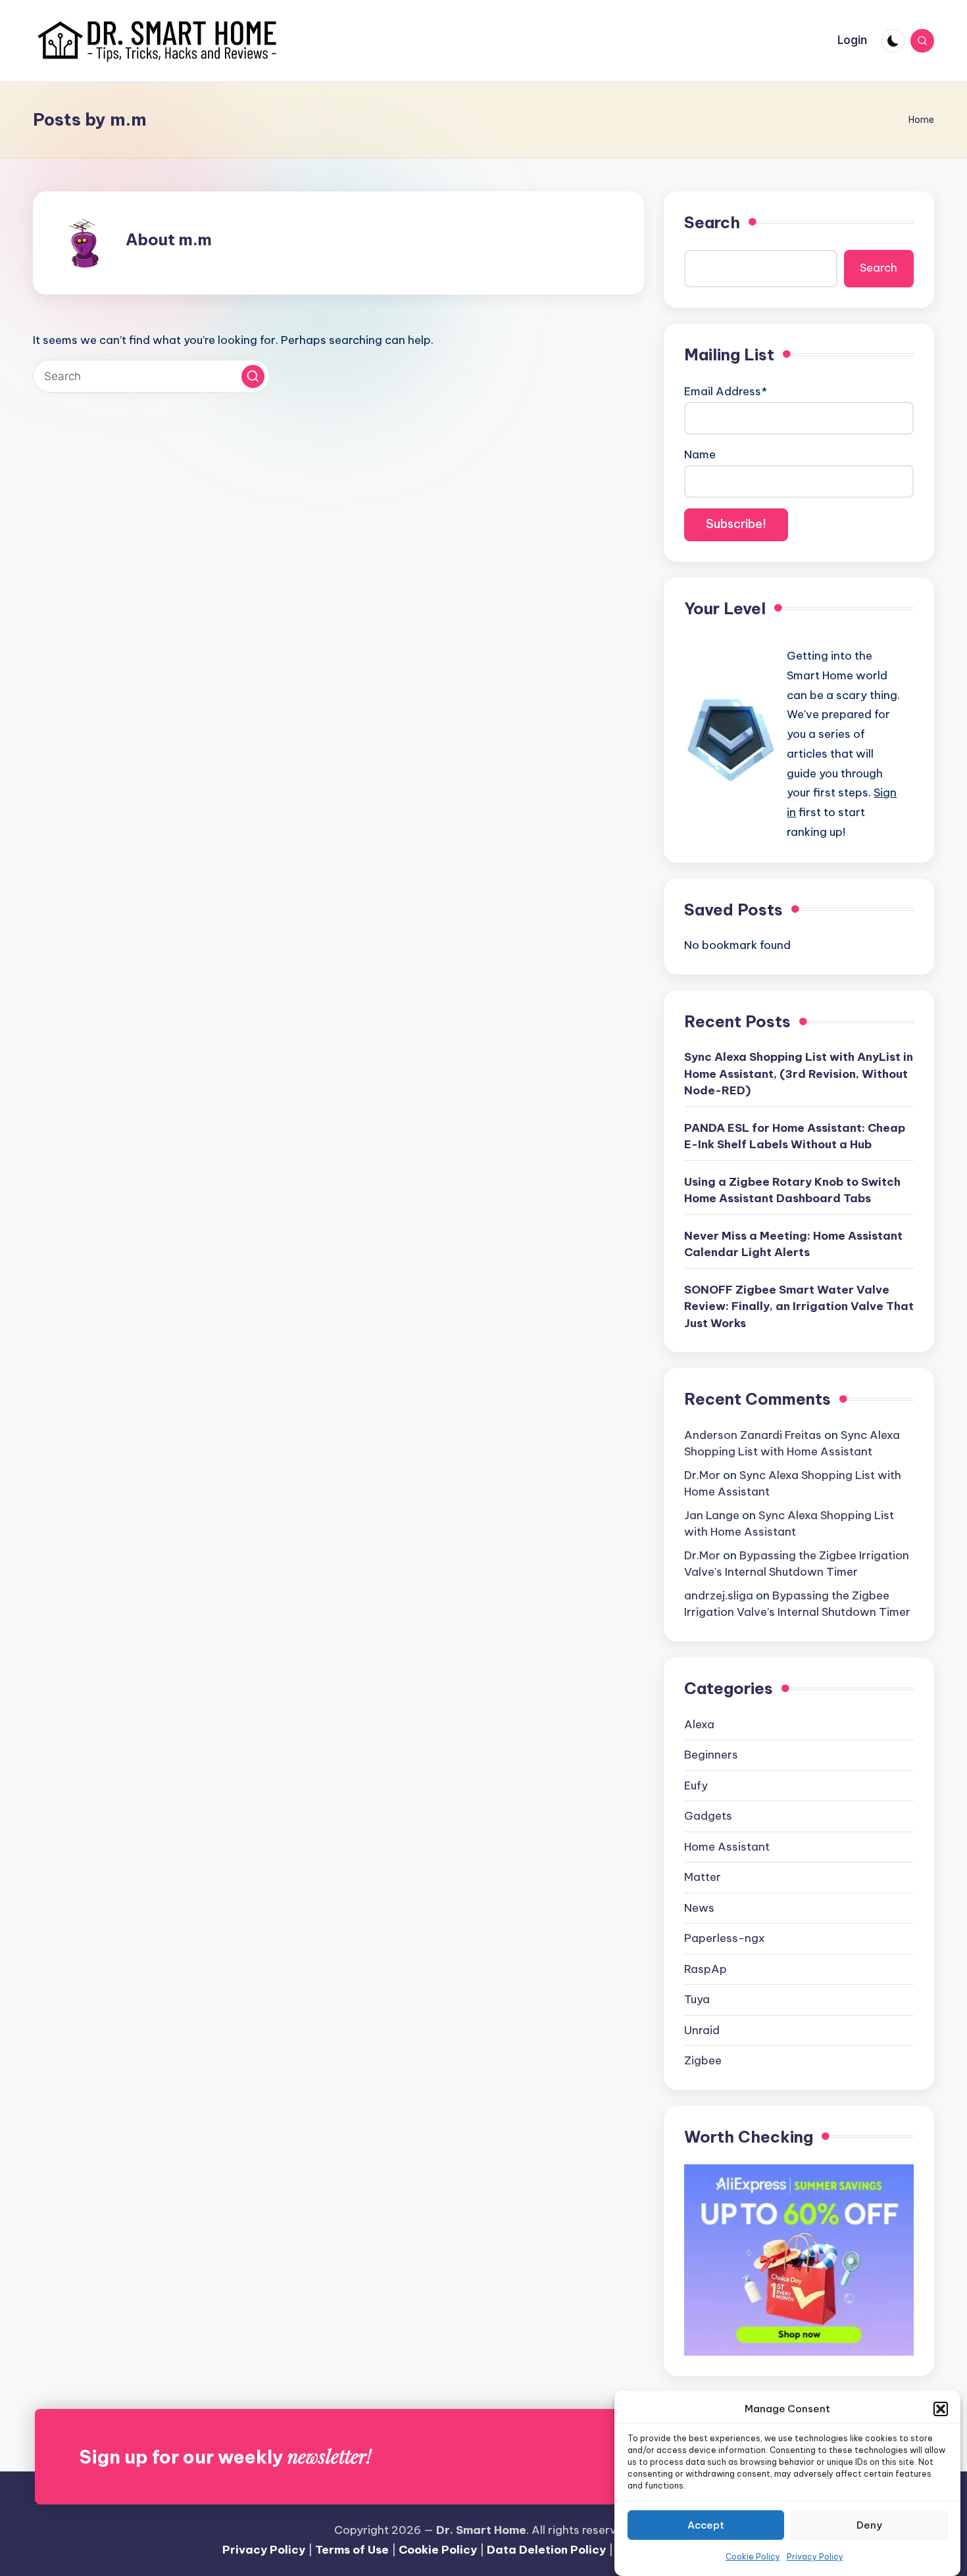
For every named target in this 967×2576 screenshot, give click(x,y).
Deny (869, 2525)
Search (712, 222)
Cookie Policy (753, 2557)
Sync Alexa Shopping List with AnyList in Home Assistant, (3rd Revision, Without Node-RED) (799, 1074)
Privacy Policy (815, 2557)
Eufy (696, 1786)
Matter (703, 1877)
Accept (706, 2525)
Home (921, 120)
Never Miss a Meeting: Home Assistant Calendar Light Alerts (793, 1244)
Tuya (697, 1999)
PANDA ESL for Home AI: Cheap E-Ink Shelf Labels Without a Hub (795, 1136)
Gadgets (708, 1816)
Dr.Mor (702, 1475)
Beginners (711, 1755)
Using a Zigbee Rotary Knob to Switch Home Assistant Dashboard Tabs (792, 1190)
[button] (941, 2409)
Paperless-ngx (725, 1938)
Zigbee (703, 2060)
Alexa (699, 1724)
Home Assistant (727, 1847)
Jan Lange (712, 1515)
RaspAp (706, 1969)
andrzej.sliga (719, 1595)
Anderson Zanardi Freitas (753, 1435)
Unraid (702, 2030)
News (699, 1908)
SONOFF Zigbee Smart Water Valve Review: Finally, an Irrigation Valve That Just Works (799, 1306)
